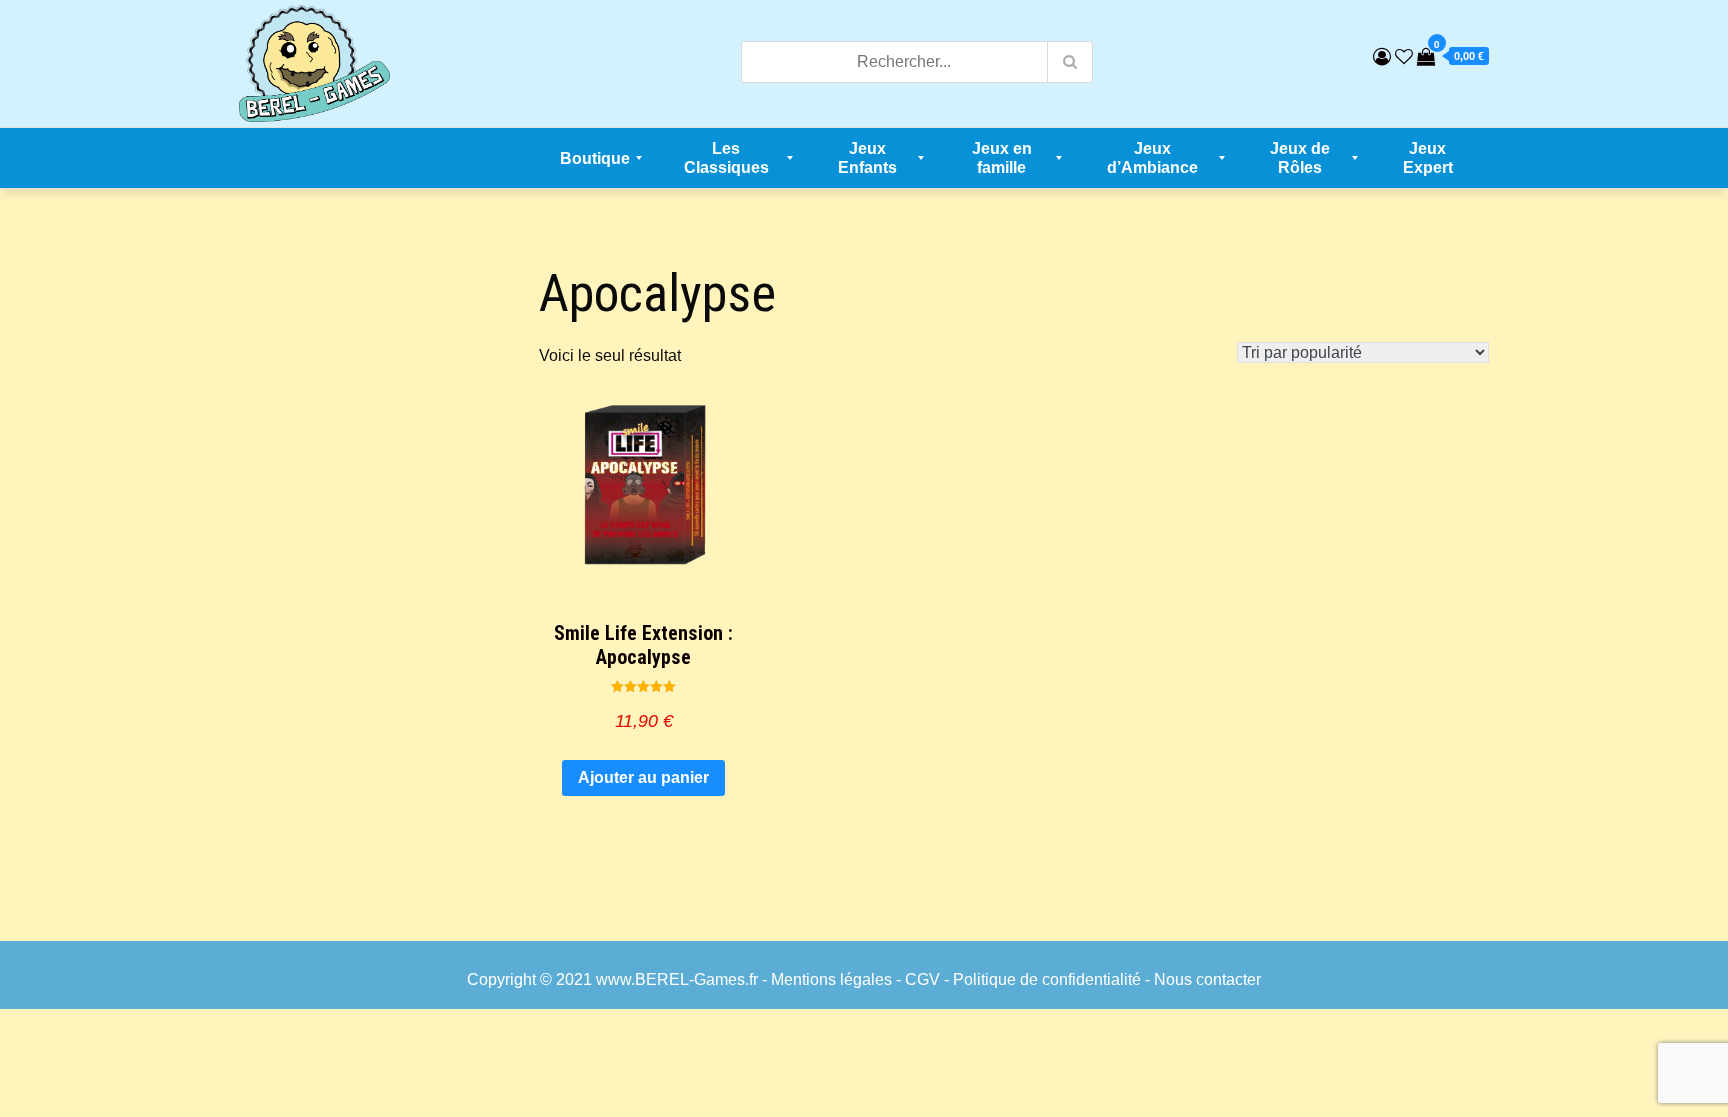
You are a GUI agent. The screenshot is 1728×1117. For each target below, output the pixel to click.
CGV (922, 979)
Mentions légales (831, 979)
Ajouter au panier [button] (643, 777)
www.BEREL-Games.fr (677, 979)
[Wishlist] (1404, 57)
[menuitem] (595, 158)
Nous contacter (1207, 979)
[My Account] (1382, 57)
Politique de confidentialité (1047, 979)
